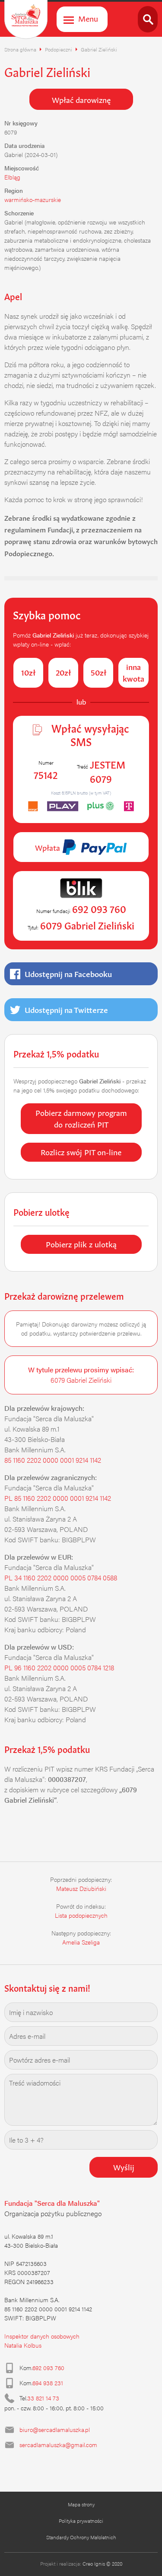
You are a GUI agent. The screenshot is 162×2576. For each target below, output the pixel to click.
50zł (98, 672)
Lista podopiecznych (81, 1915)
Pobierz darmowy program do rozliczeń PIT (81, 1118)
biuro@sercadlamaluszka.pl (55, 2429)
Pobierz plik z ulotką (81, 1243)
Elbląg (12, 177)
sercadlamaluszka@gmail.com (58, 2445)
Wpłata (49, 847)
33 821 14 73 (43, 2398)
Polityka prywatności (81, 2521)
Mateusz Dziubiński (81, 1888)
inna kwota (133, 672)
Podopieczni (59, 49)
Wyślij (124, 2166)
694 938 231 (48, 2383)
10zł (28, 672)
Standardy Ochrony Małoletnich (81, 2537)
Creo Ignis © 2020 (102, 2563)
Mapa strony (81, 2504)
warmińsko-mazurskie (33, 199)
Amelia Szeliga (81, 1942)
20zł (63, 672)
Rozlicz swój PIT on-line (81, 1151)
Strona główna (20, 49)
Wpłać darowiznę (81, 99)
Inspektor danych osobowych (42, 2336)
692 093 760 (48, 2368)
